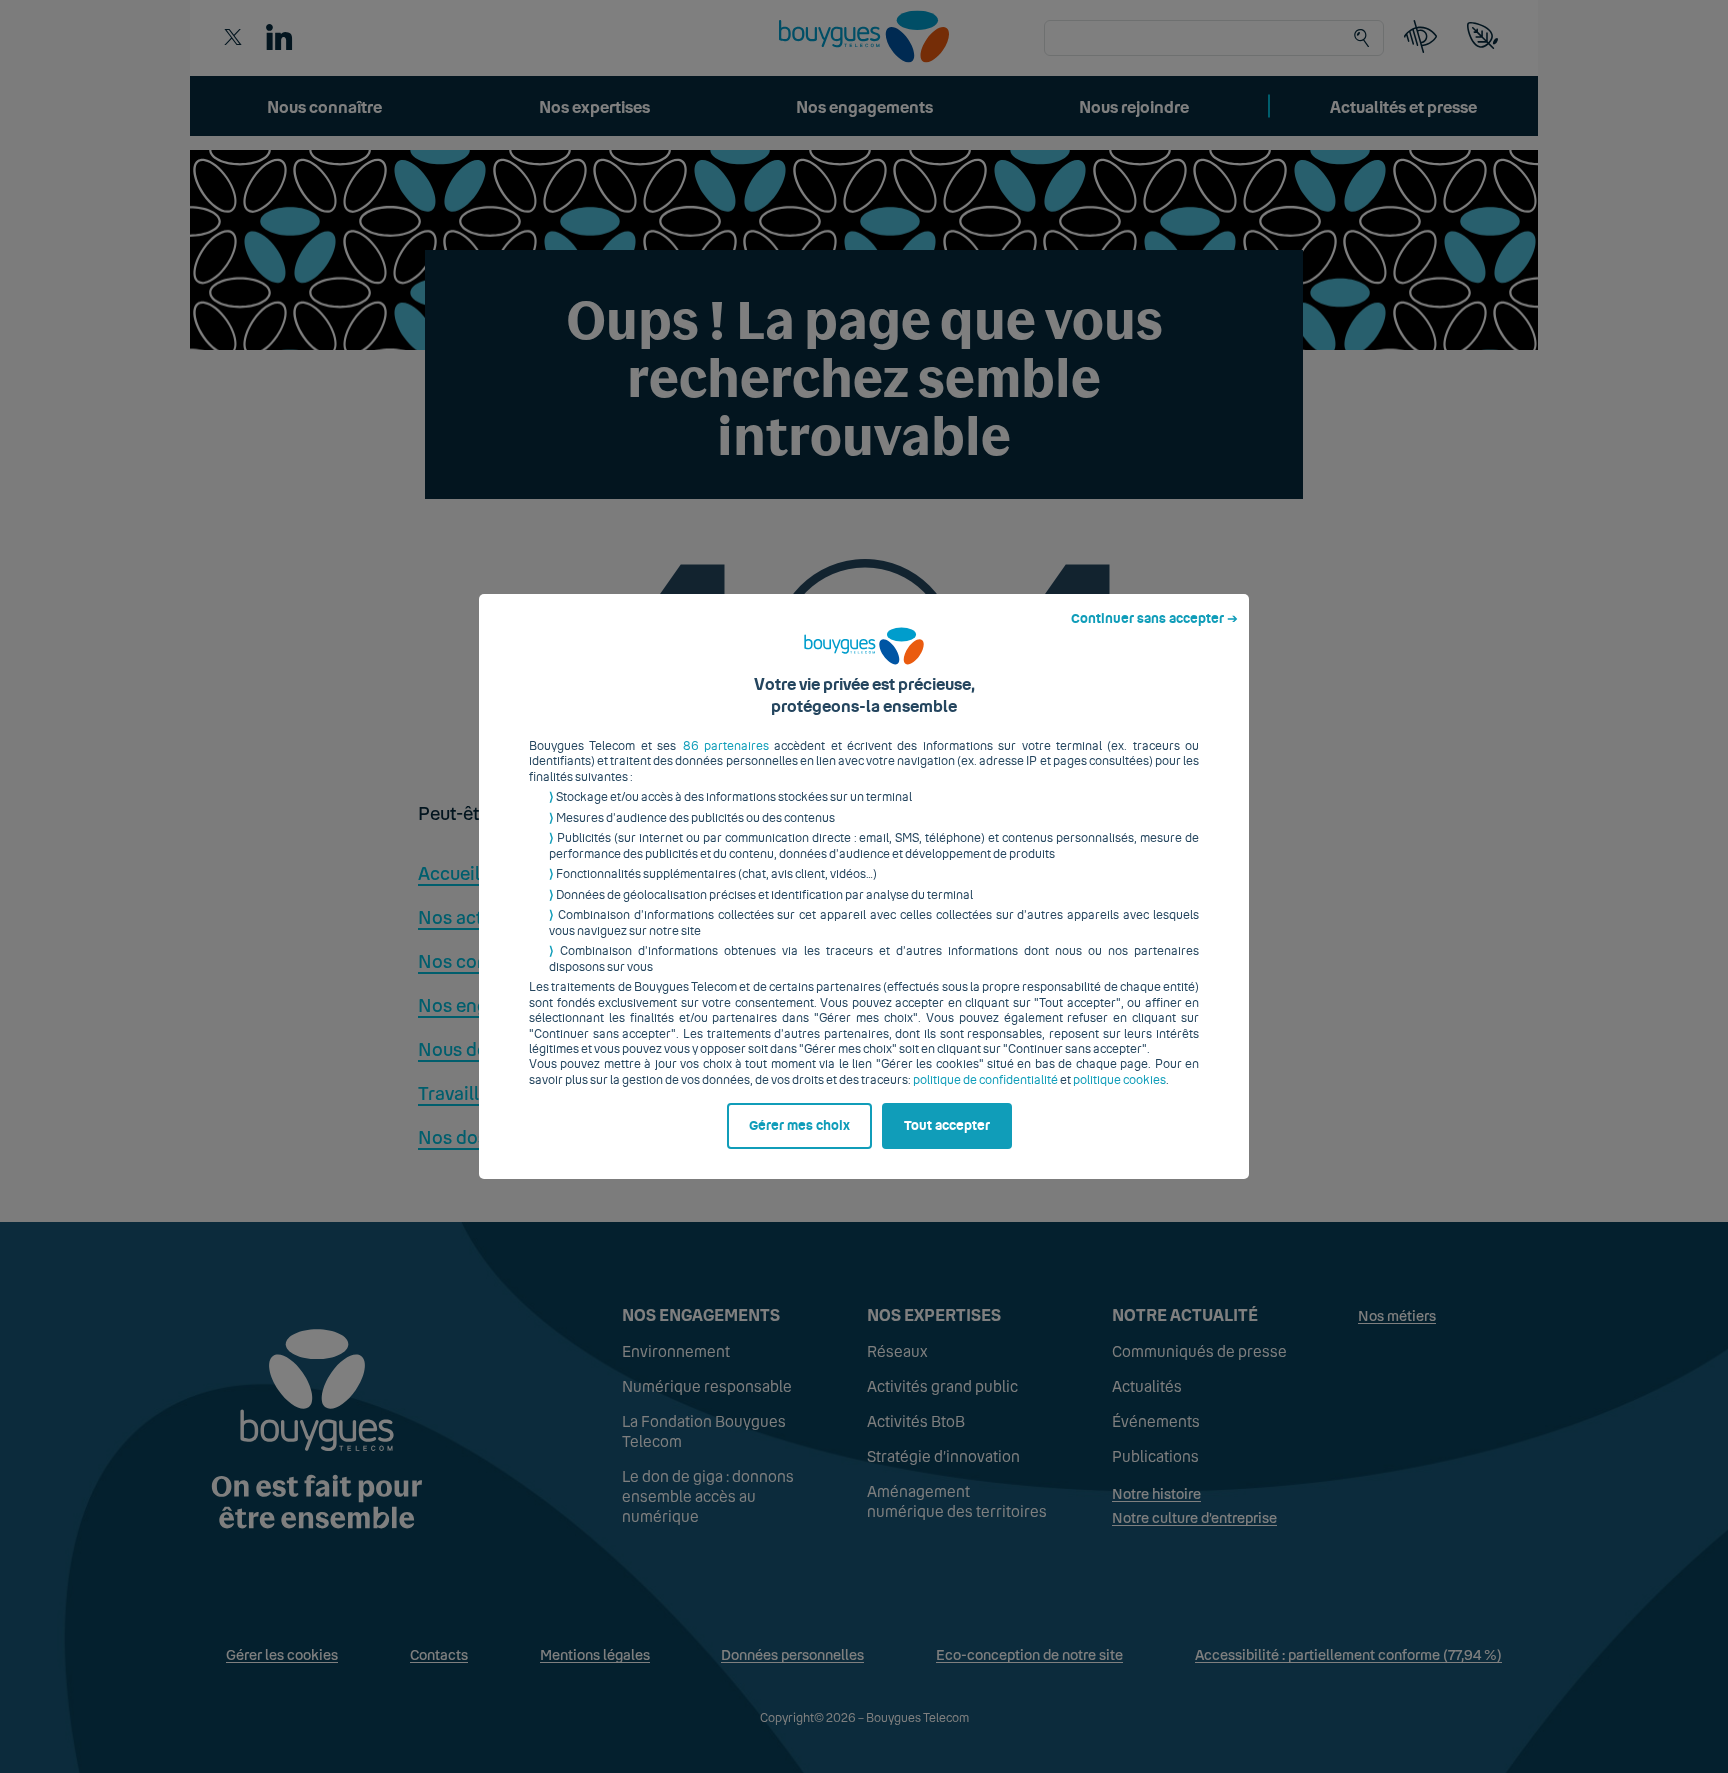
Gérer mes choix (799, 1126)
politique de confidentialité (985, 1080)
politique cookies (1119, 1080)
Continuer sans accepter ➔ (1154, 619)
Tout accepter (947, 1126)
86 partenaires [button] (726, 746)
